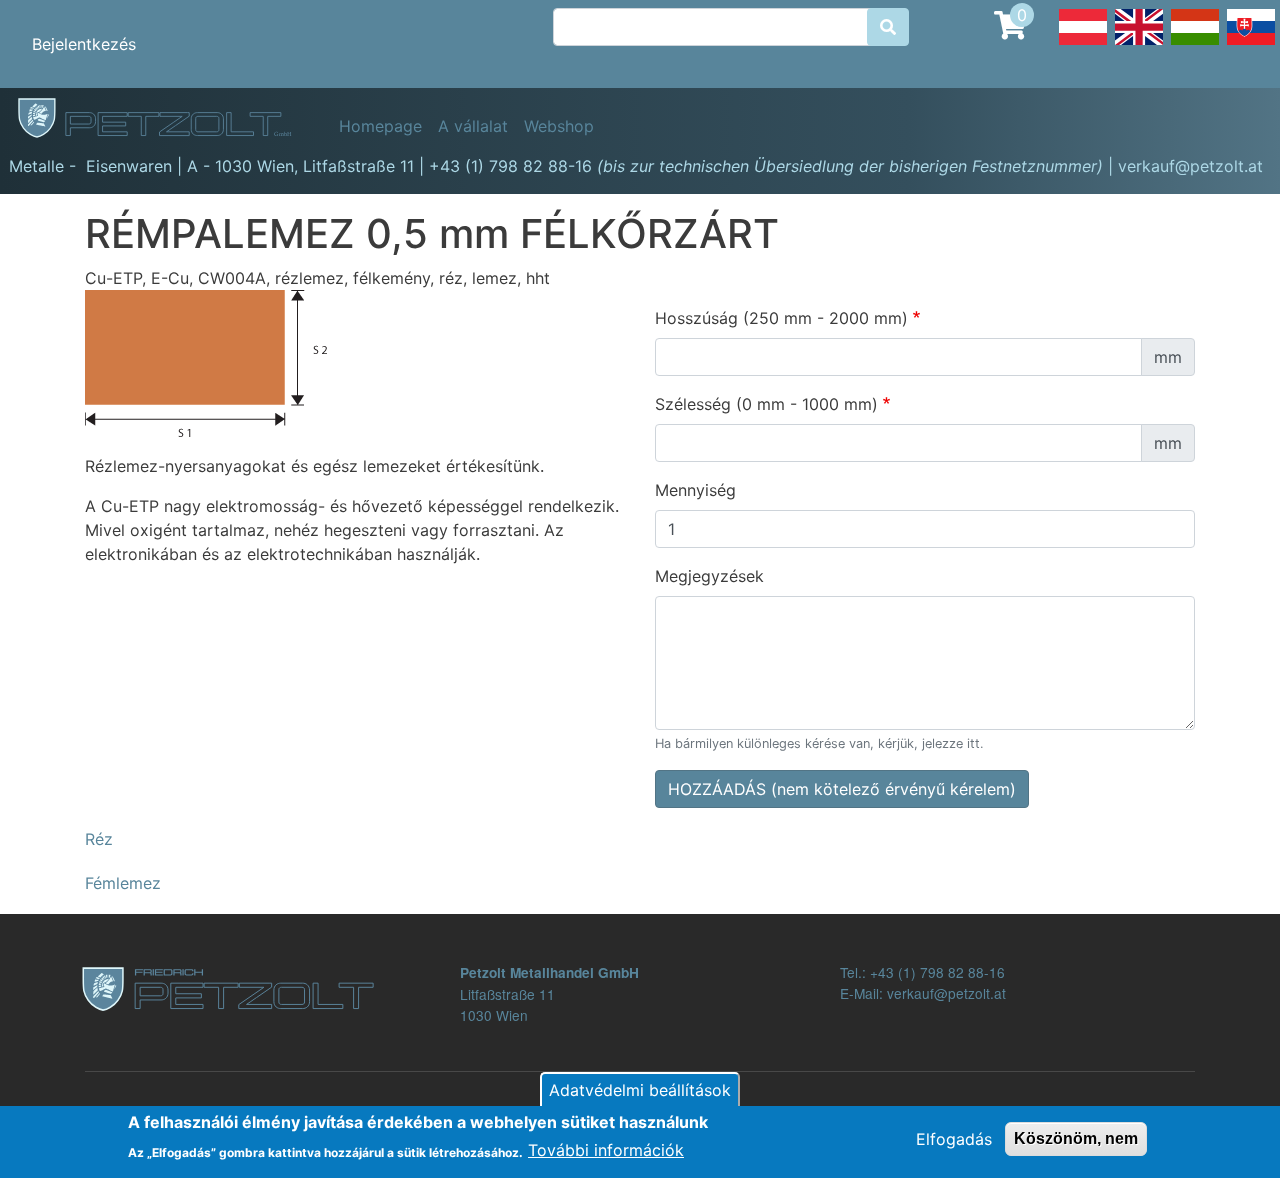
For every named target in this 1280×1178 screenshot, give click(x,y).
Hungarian (1195, 44)
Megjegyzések (709, 576)
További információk (606, 1150)
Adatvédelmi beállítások (640, 1090)
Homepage (380, 126)
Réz (99, 839)
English (1139, 44)
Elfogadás (954, 1139)
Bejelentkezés (84, 44)
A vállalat (473, 126)
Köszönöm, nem (1076, 1138)
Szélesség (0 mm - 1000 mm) (766, 404)
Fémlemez (123, 883)
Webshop (559, 126)
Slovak (1251, 44)
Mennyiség (695, 490)
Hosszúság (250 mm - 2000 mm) (781, 318)
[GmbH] (166, 119)
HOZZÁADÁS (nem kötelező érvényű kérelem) (842, 789)
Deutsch (1083, 44)
